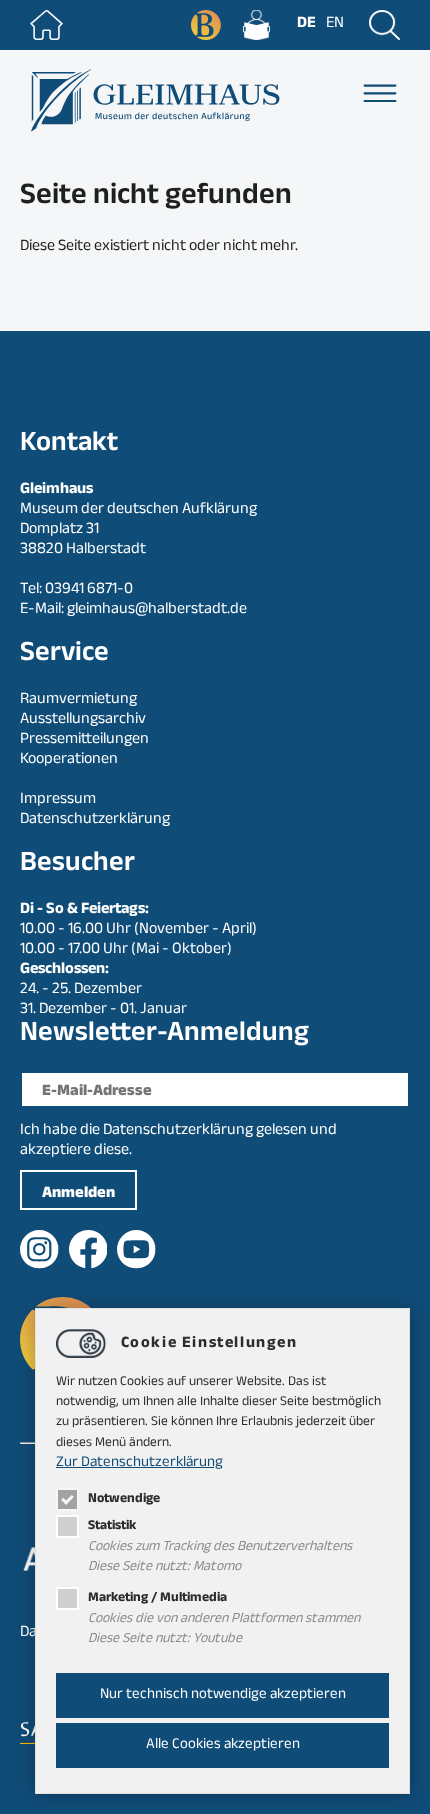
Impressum (58, 800)
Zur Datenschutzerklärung (139, 1463)
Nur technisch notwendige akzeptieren (223, 1695)
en (335, 24)
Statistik (112, 1526)
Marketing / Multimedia (157, 1598)
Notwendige (124, 1499)
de (306, 24)
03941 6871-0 (89, 590)
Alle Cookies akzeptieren (223, 1745)
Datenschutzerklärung (178, 1131)
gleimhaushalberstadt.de (157, 610)
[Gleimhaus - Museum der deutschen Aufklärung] (153, 100)
